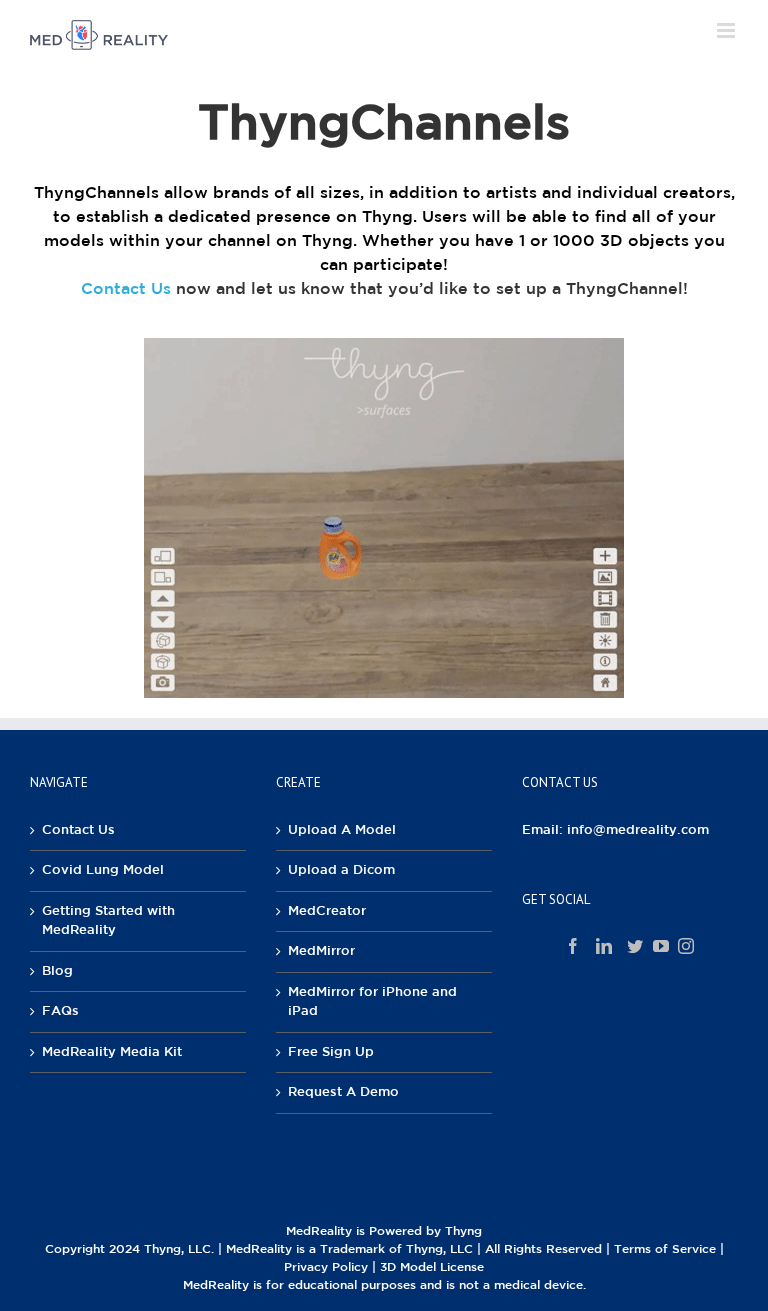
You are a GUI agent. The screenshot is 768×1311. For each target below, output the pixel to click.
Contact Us (126, 289)
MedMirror (321, 951)
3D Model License (432, 1267)
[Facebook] (573, 946)
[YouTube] (661, 946)
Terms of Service (665, 1249)
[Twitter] (635, 946)
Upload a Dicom (341, 870)
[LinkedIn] (604, 946)
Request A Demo (343, 1092)
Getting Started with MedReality (108, 921)
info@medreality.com (638, 830)
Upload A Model (342, 830)
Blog (57, 971)
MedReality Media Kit (112, 1052)
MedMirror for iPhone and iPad (372, 1002)
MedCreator (327, 911)
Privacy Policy (326, 1267)
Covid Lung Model (103, 870)
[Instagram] (686, 946)
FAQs (60, 1011)
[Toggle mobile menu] (727, 30)
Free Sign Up (331, 1052)
